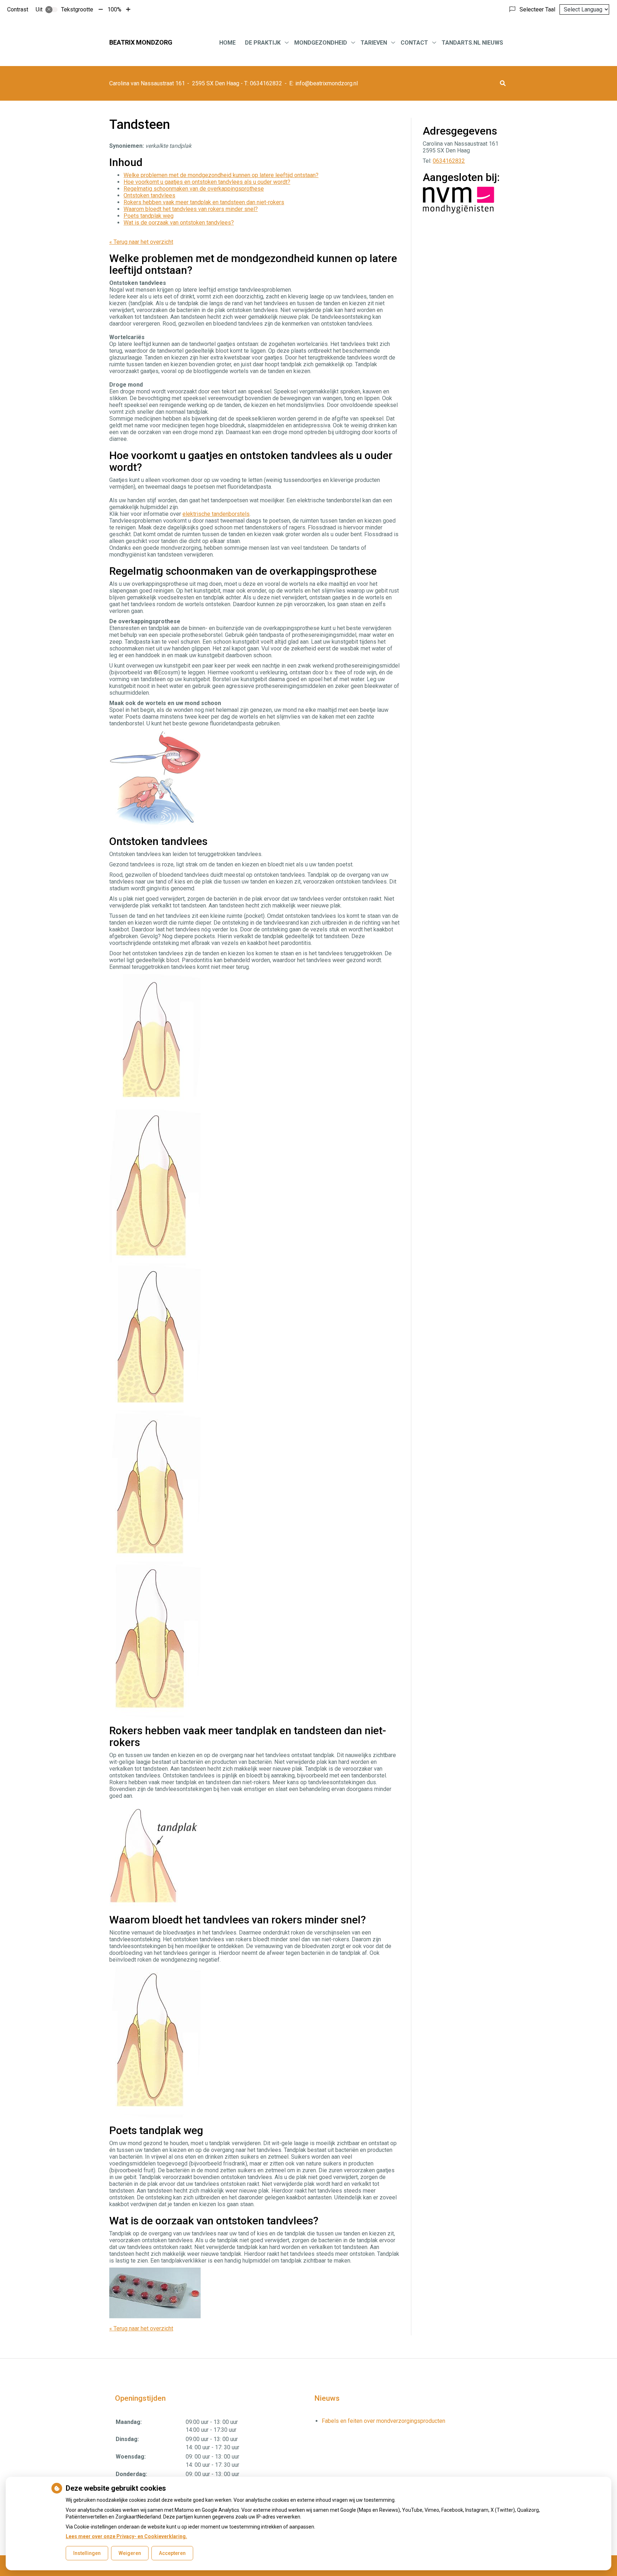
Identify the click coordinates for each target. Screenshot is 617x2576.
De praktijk (263, 43)
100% (114, 9)
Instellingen (87, 2553)
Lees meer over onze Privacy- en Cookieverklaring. (126, 2536)
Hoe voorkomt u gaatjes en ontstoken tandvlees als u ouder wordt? (207, 182)
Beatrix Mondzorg (141, 42)
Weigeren (130, 2553)
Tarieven (374, 43)
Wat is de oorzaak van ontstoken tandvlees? (179, 223)
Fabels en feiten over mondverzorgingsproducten (383, 2421)
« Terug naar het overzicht (141, 242)
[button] (503, 83)
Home (227, 43)
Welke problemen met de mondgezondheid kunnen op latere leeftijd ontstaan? (221, 175)
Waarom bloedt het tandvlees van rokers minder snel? (191, 209)
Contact (414, 43)
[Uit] (51, 10)
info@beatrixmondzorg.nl (327, 83)
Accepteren (172, 2553)
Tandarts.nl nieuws (472, 43)
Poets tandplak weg (149, 216)
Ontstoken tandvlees (149, 195)
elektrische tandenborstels (216, 514)
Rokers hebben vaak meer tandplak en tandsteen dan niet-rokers (204, 202)
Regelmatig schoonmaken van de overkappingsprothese (194, 189)
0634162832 (449, 161)
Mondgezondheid (321, 43)
